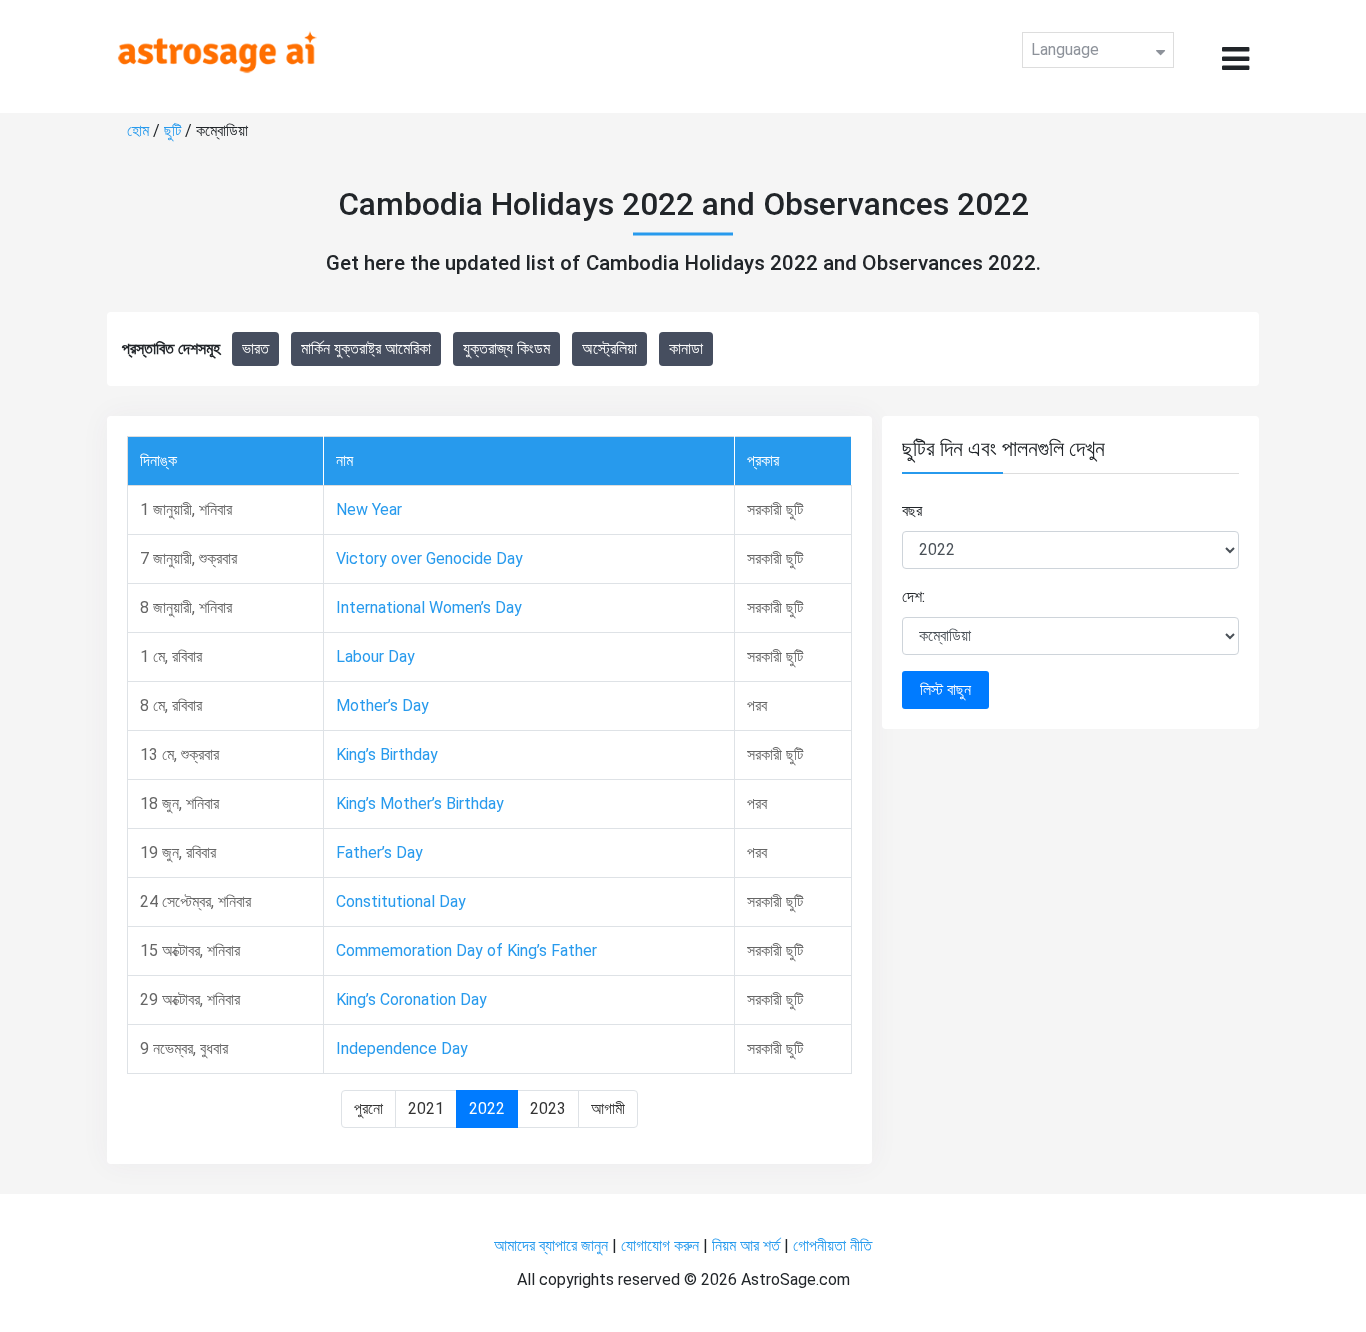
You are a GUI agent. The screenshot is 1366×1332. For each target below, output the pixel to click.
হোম (140, 130)
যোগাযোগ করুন (660, 1245)
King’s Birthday (387, 754)
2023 (548, 1108)
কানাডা (686, 348)
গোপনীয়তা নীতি (832, 1245)
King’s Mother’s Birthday (420, 803)
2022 (487, 1108)
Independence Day (402, 1048)
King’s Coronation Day (411, 999)
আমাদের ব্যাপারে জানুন (551, 1245)
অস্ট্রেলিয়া (609, 348)
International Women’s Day (429, 607)
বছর (912, 510)
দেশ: (913, 596)
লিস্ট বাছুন (945, 689)
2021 (426, 1108)
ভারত (255, 348)
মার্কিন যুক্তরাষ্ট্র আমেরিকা (366, 348)
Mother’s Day (382, 705)
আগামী (608, 1108)
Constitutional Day (401, 901)
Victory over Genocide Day (429, 558)
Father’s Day (379, 852)
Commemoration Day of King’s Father (466, 950)
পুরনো (368, 1108)
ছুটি (174, 130)
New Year (369, 509)
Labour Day (375, 656)
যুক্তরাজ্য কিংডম (506, 348)
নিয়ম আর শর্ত (746, 1245)
